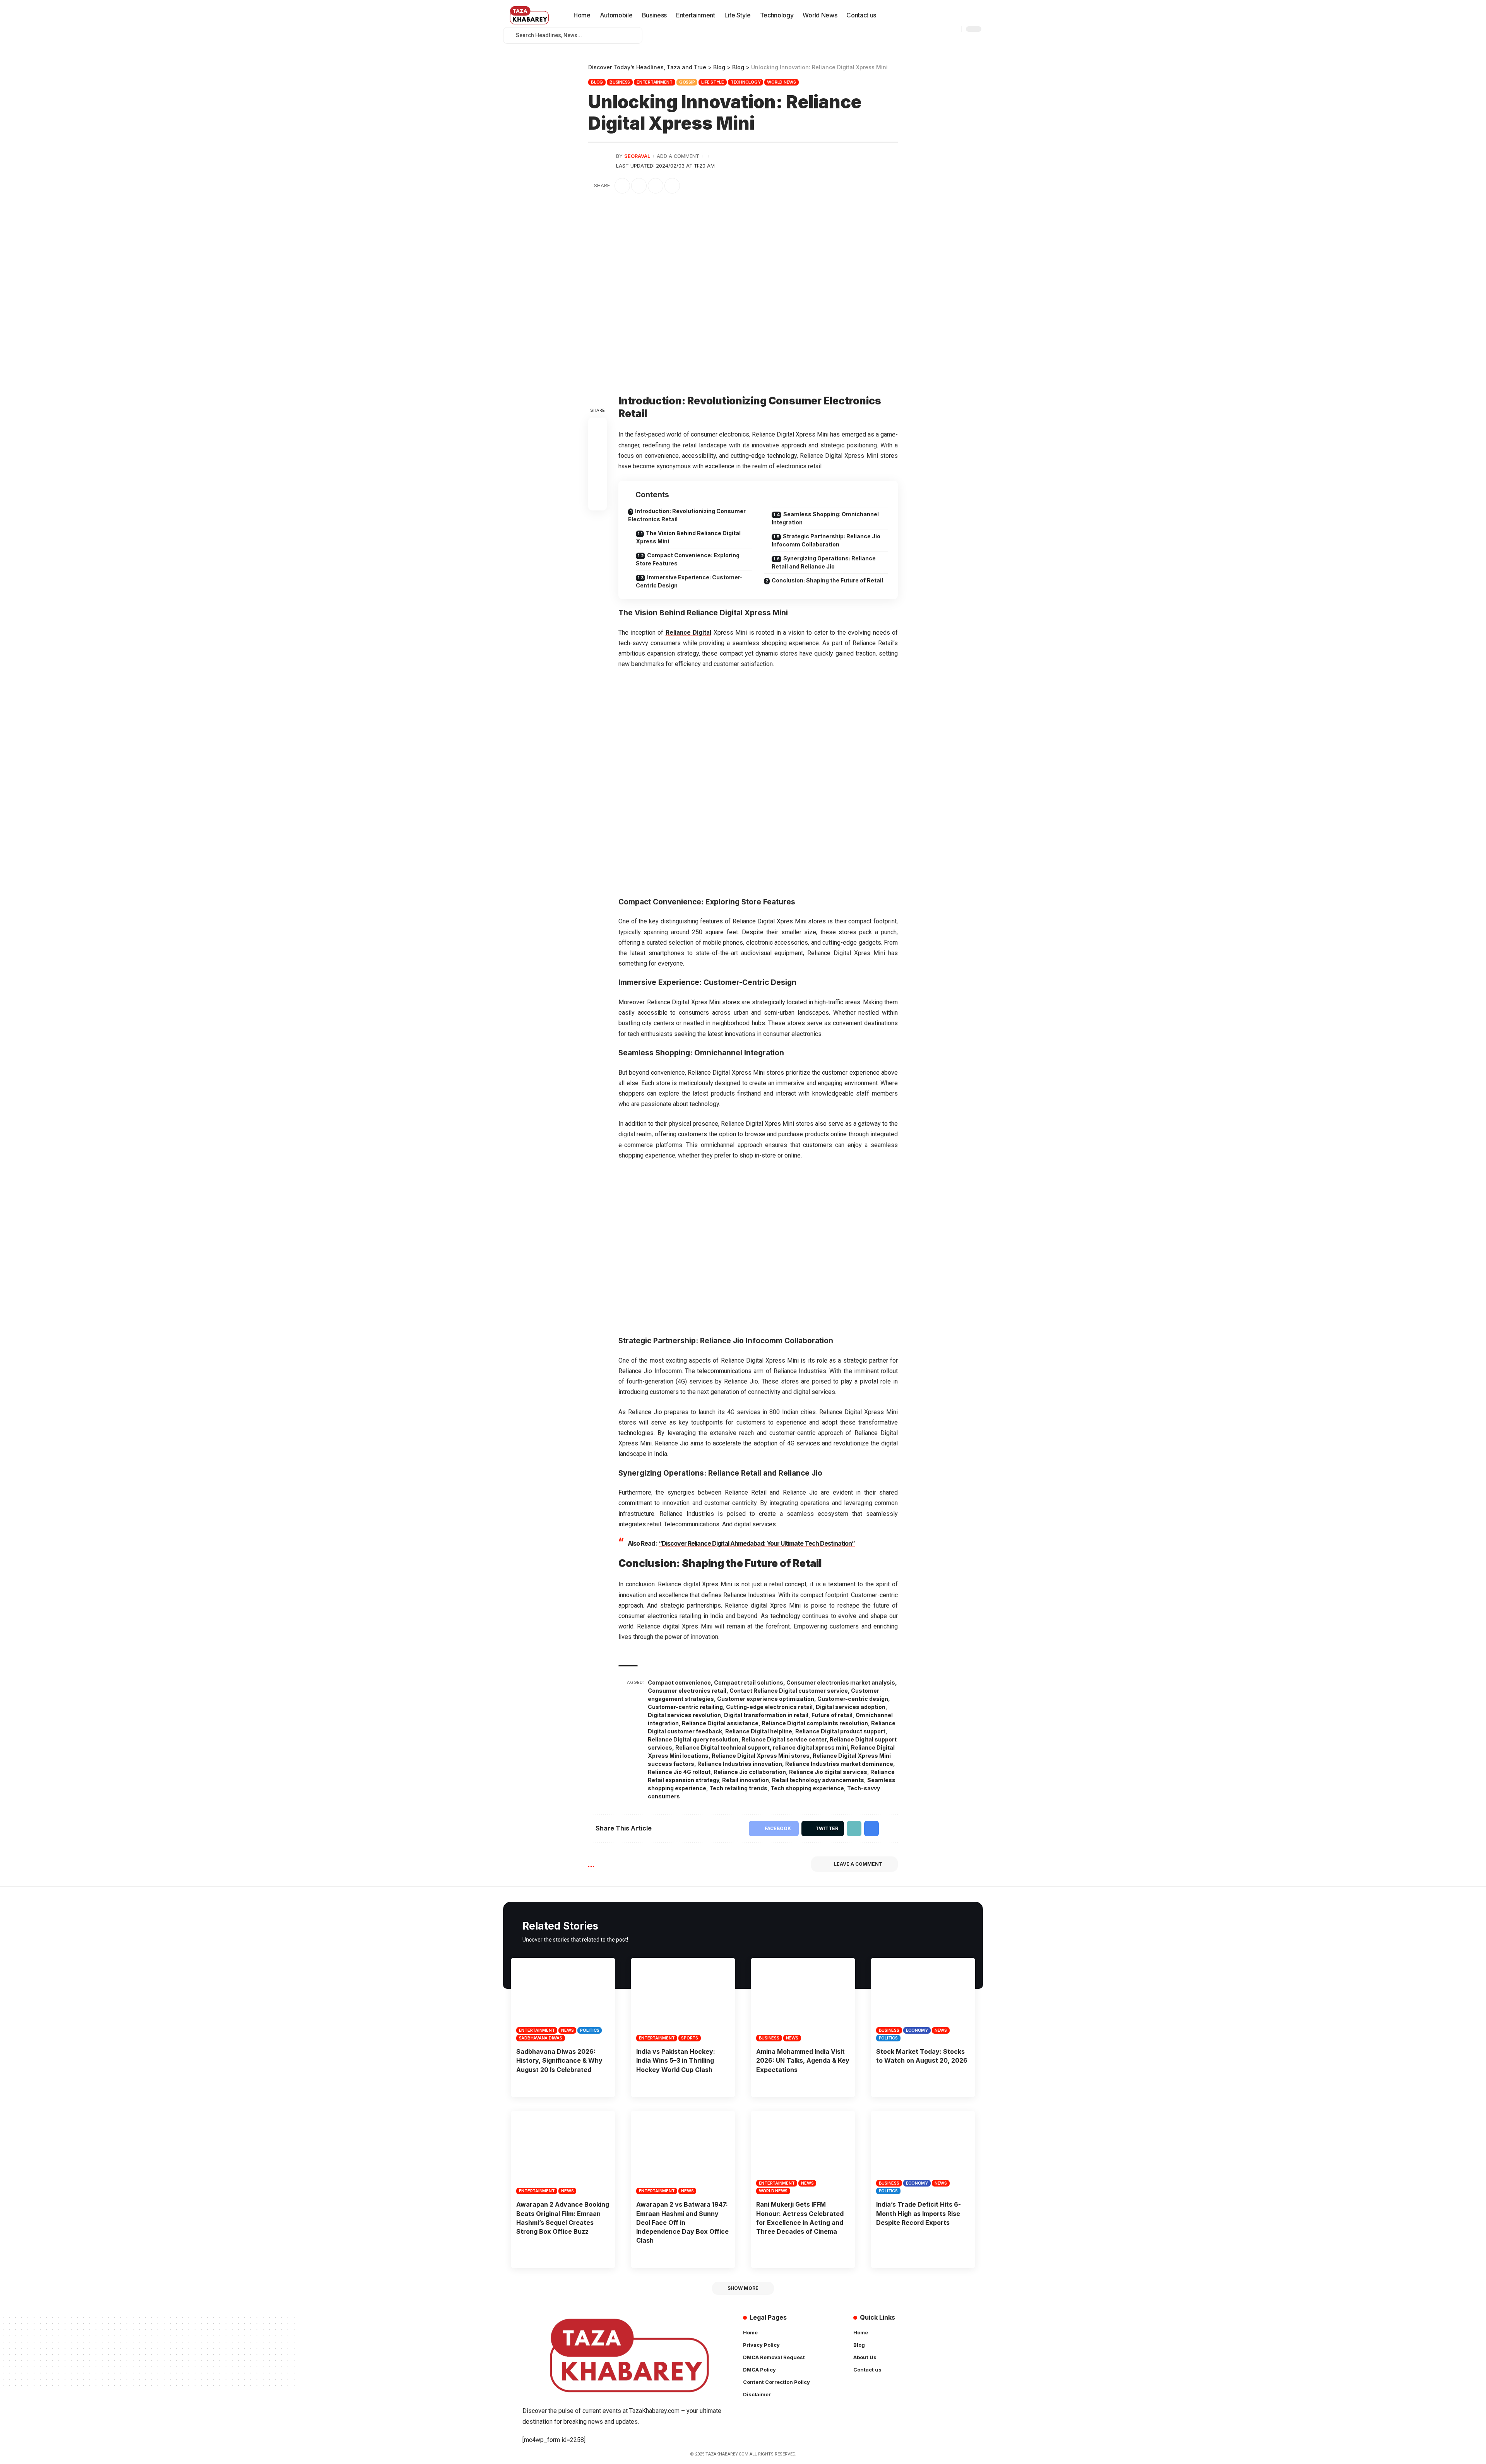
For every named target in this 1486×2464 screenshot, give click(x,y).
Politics (590, 2030)
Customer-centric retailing (685, 1707)
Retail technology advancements (818, 1780)
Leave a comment (858, 1864)
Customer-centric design (853, 1699)
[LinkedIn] (975, 21)
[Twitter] (950, 21)
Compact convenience (679, 1682)
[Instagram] (967, 21)
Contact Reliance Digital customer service (789, 1691)
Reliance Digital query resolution (693, 1739)
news (567, 2030)
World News (782, 82)
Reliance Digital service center (784, 1739)
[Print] (672, 186)
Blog (597, 82)
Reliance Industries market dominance (839, 1764)
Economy (917, 2030)
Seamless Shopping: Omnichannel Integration (825, 518)
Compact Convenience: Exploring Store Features (688, 559)
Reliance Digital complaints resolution (815, 1723)
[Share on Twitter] (639, 186)
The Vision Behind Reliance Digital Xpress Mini (688, 537)
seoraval (637, 156)
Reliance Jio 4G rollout (679, 1772)
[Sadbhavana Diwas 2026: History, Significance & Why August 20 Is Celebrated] (563, 2000)
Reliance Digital (689, 633)
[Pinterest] (958, 21)
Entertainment (655, 82)
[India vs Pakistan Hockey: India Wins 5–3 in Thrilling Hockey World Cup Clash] (683, 2000)
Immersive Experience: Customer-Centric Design (689, 581)
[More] (689, 186)
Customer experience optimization (766, 1699)
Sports (690, 2038)
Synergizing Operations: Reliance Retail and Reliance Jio (824, 562)
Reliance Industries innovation (740, 1764)
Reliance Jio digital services (828, 1772)
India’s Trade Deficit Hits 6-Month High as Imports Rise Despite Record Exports (918, 2213)
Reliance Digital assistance (720, 1723)
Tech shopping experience (807, 1788)
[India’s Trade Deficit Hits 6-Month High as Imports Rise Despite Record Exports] (923, 2152)
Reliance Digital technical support (722, 1747)
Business (620, 82)
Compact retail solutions (749, 1682)
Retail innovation (746, 1780)
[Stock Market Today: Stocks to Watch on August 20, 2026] (923, 2000)
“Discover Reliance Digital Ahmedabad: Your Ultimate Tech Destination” (757, 1543)
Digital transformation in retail (766, 1715)
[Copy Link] (656, 186)
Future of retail (832, 1715)
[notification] (886, 15)
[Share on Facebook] (622, 186)
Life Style (713, 82)
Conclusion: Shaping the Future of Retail (827, 580)
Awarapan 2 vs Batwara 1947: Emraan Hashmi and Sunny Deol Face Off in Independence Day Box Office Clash (682, 2222)
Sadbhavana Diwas (541, 2038)
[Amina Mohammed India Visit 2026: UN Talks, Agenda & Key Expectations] (803, 2000)
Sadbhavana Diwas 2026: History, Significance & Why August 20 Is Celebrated (559, 2060)
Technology (746, 82)
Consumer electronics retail (687, 1691)
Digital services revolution (684, 1715)
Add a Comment (678, 156)
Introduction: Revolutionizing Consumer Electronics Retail (687, 515)
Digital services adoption (851, 1707)
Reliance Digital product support (840, 1731)
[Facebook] (941, 21)
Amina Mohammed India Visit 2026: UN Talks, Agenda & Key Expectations (803, 2060)
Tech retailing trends (738, 1788)
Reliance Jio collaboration (750, 1772)
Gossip (687, 82)
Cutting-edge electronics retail (769, 1707)
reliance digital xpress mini (810, 1747)
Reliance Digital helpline (759, 1731)
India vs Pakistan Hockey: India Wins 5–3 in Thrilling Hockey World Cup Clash (676, 2060)
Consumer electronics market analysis (841, 1682)
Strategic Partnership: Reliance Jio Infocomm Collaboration (826, 540)
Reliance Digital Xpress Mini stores (761, 1756)
